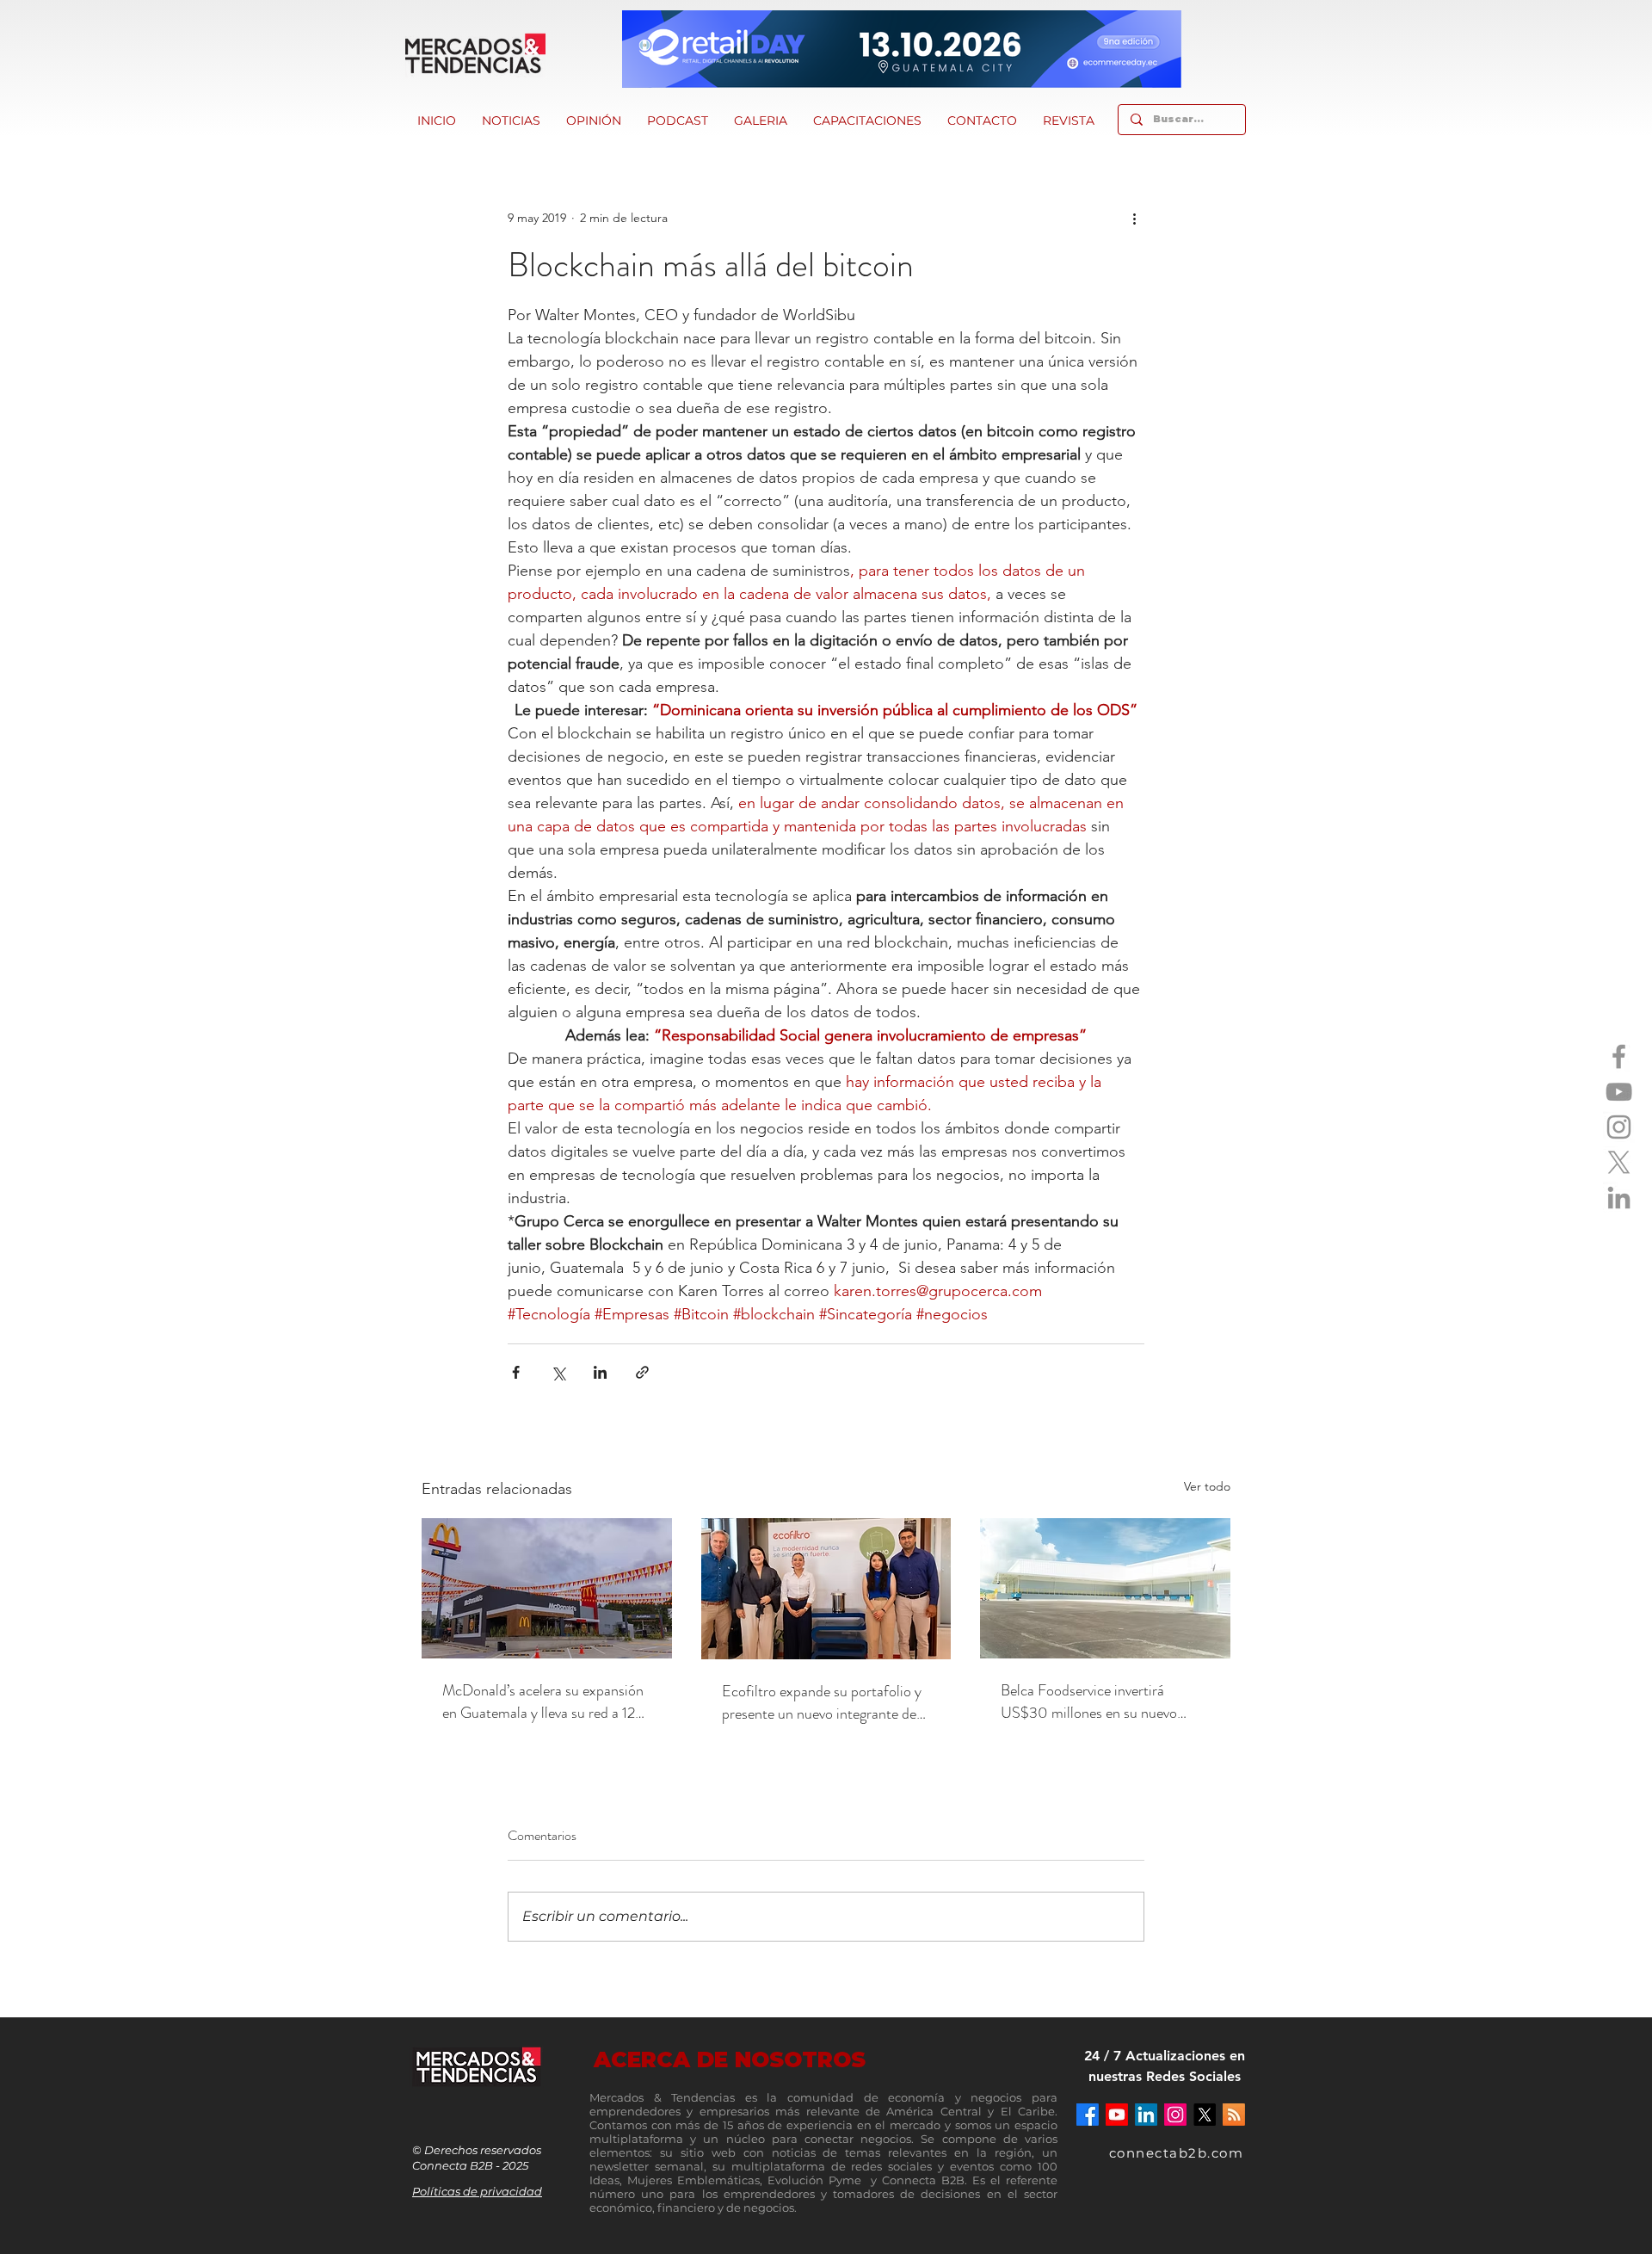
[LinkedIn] (1619, 1198)
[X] (1619, 1162)
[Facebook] (1619, 1056)
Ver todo (1207, 1486)
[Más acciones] (1134, 218)
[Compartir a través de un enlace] (642, 1372)
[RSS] (1234, 2115)
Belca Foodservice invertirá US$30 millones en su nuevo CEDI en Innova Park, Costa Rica (1103, 1701)
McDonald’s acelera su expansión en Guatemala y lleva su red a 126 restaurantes (543, 1701)
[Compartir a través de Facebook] (516, 1372)
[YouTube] (1619, 1092)
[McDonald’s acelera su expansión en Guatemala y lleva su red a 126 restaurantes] (547, 1588)
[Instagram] (1619, 1127)
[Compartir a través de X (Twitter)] (558, 1372)
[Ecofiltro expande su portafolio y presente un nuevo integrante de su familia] (826, 1589)
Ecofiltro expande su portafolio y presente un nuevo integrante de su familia (822, 1702)
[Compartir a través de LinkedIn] (600, 1372)
